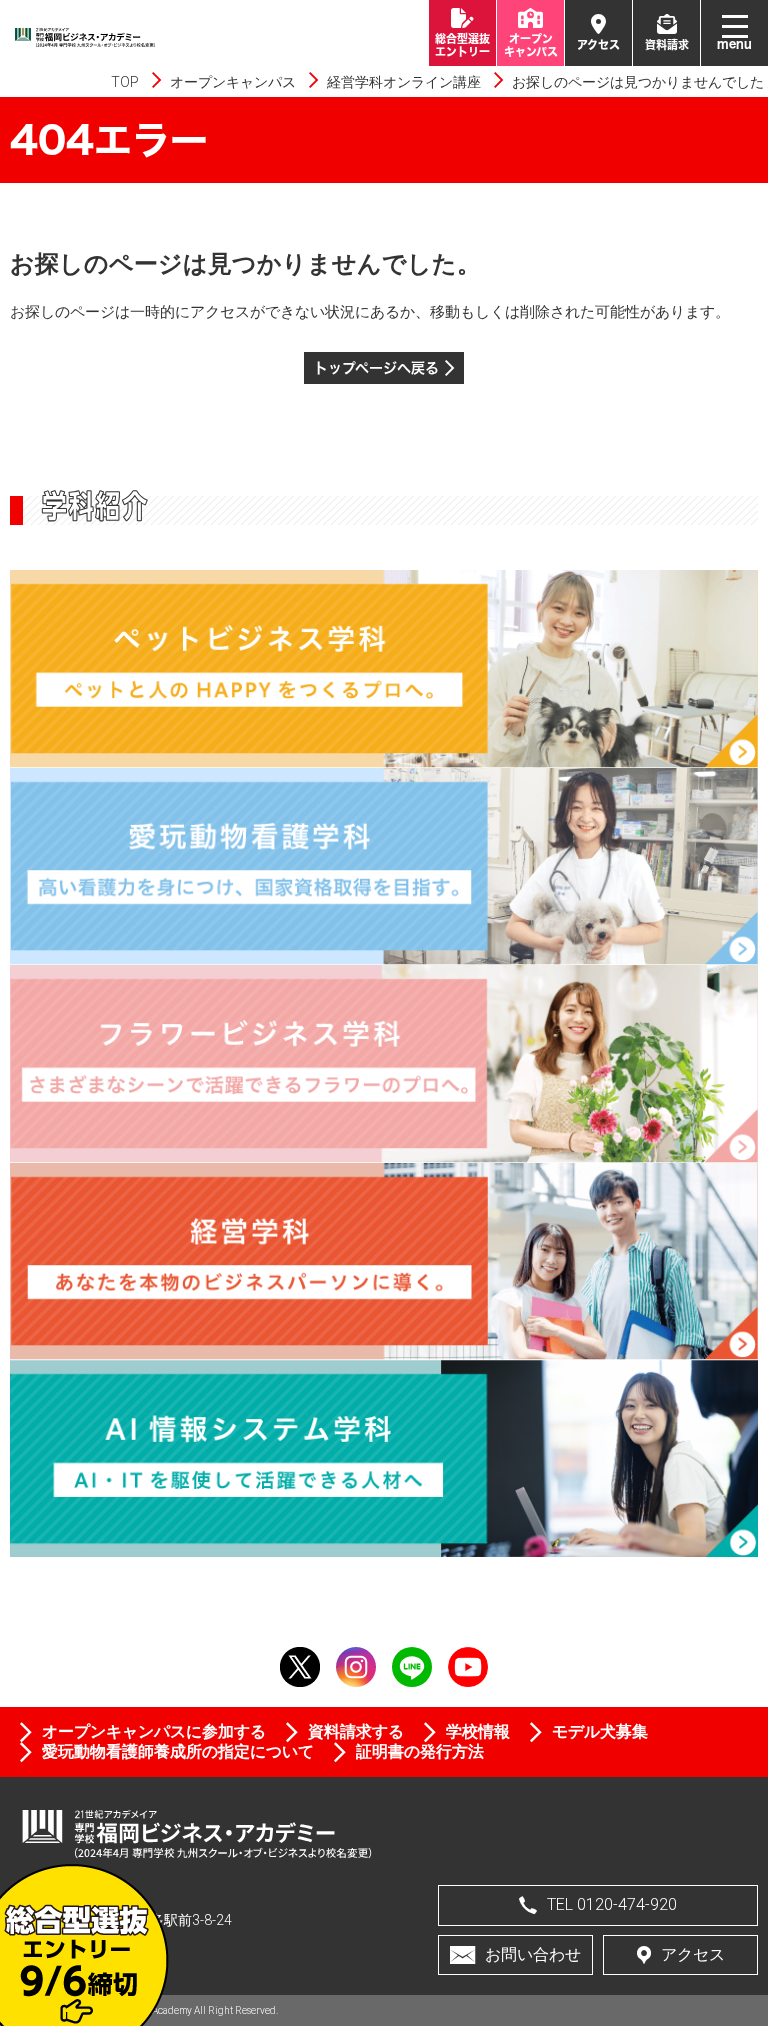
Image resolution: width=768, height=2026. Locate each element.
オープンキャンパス (233, 82)
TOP (125, 82)
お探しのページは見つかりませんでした (638, 82)
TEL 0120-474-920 (612, 1904)
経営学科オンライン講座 (404, 82)
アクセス (693, 1954)
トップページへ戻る (376, 367)
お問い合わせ (533, 1954)
